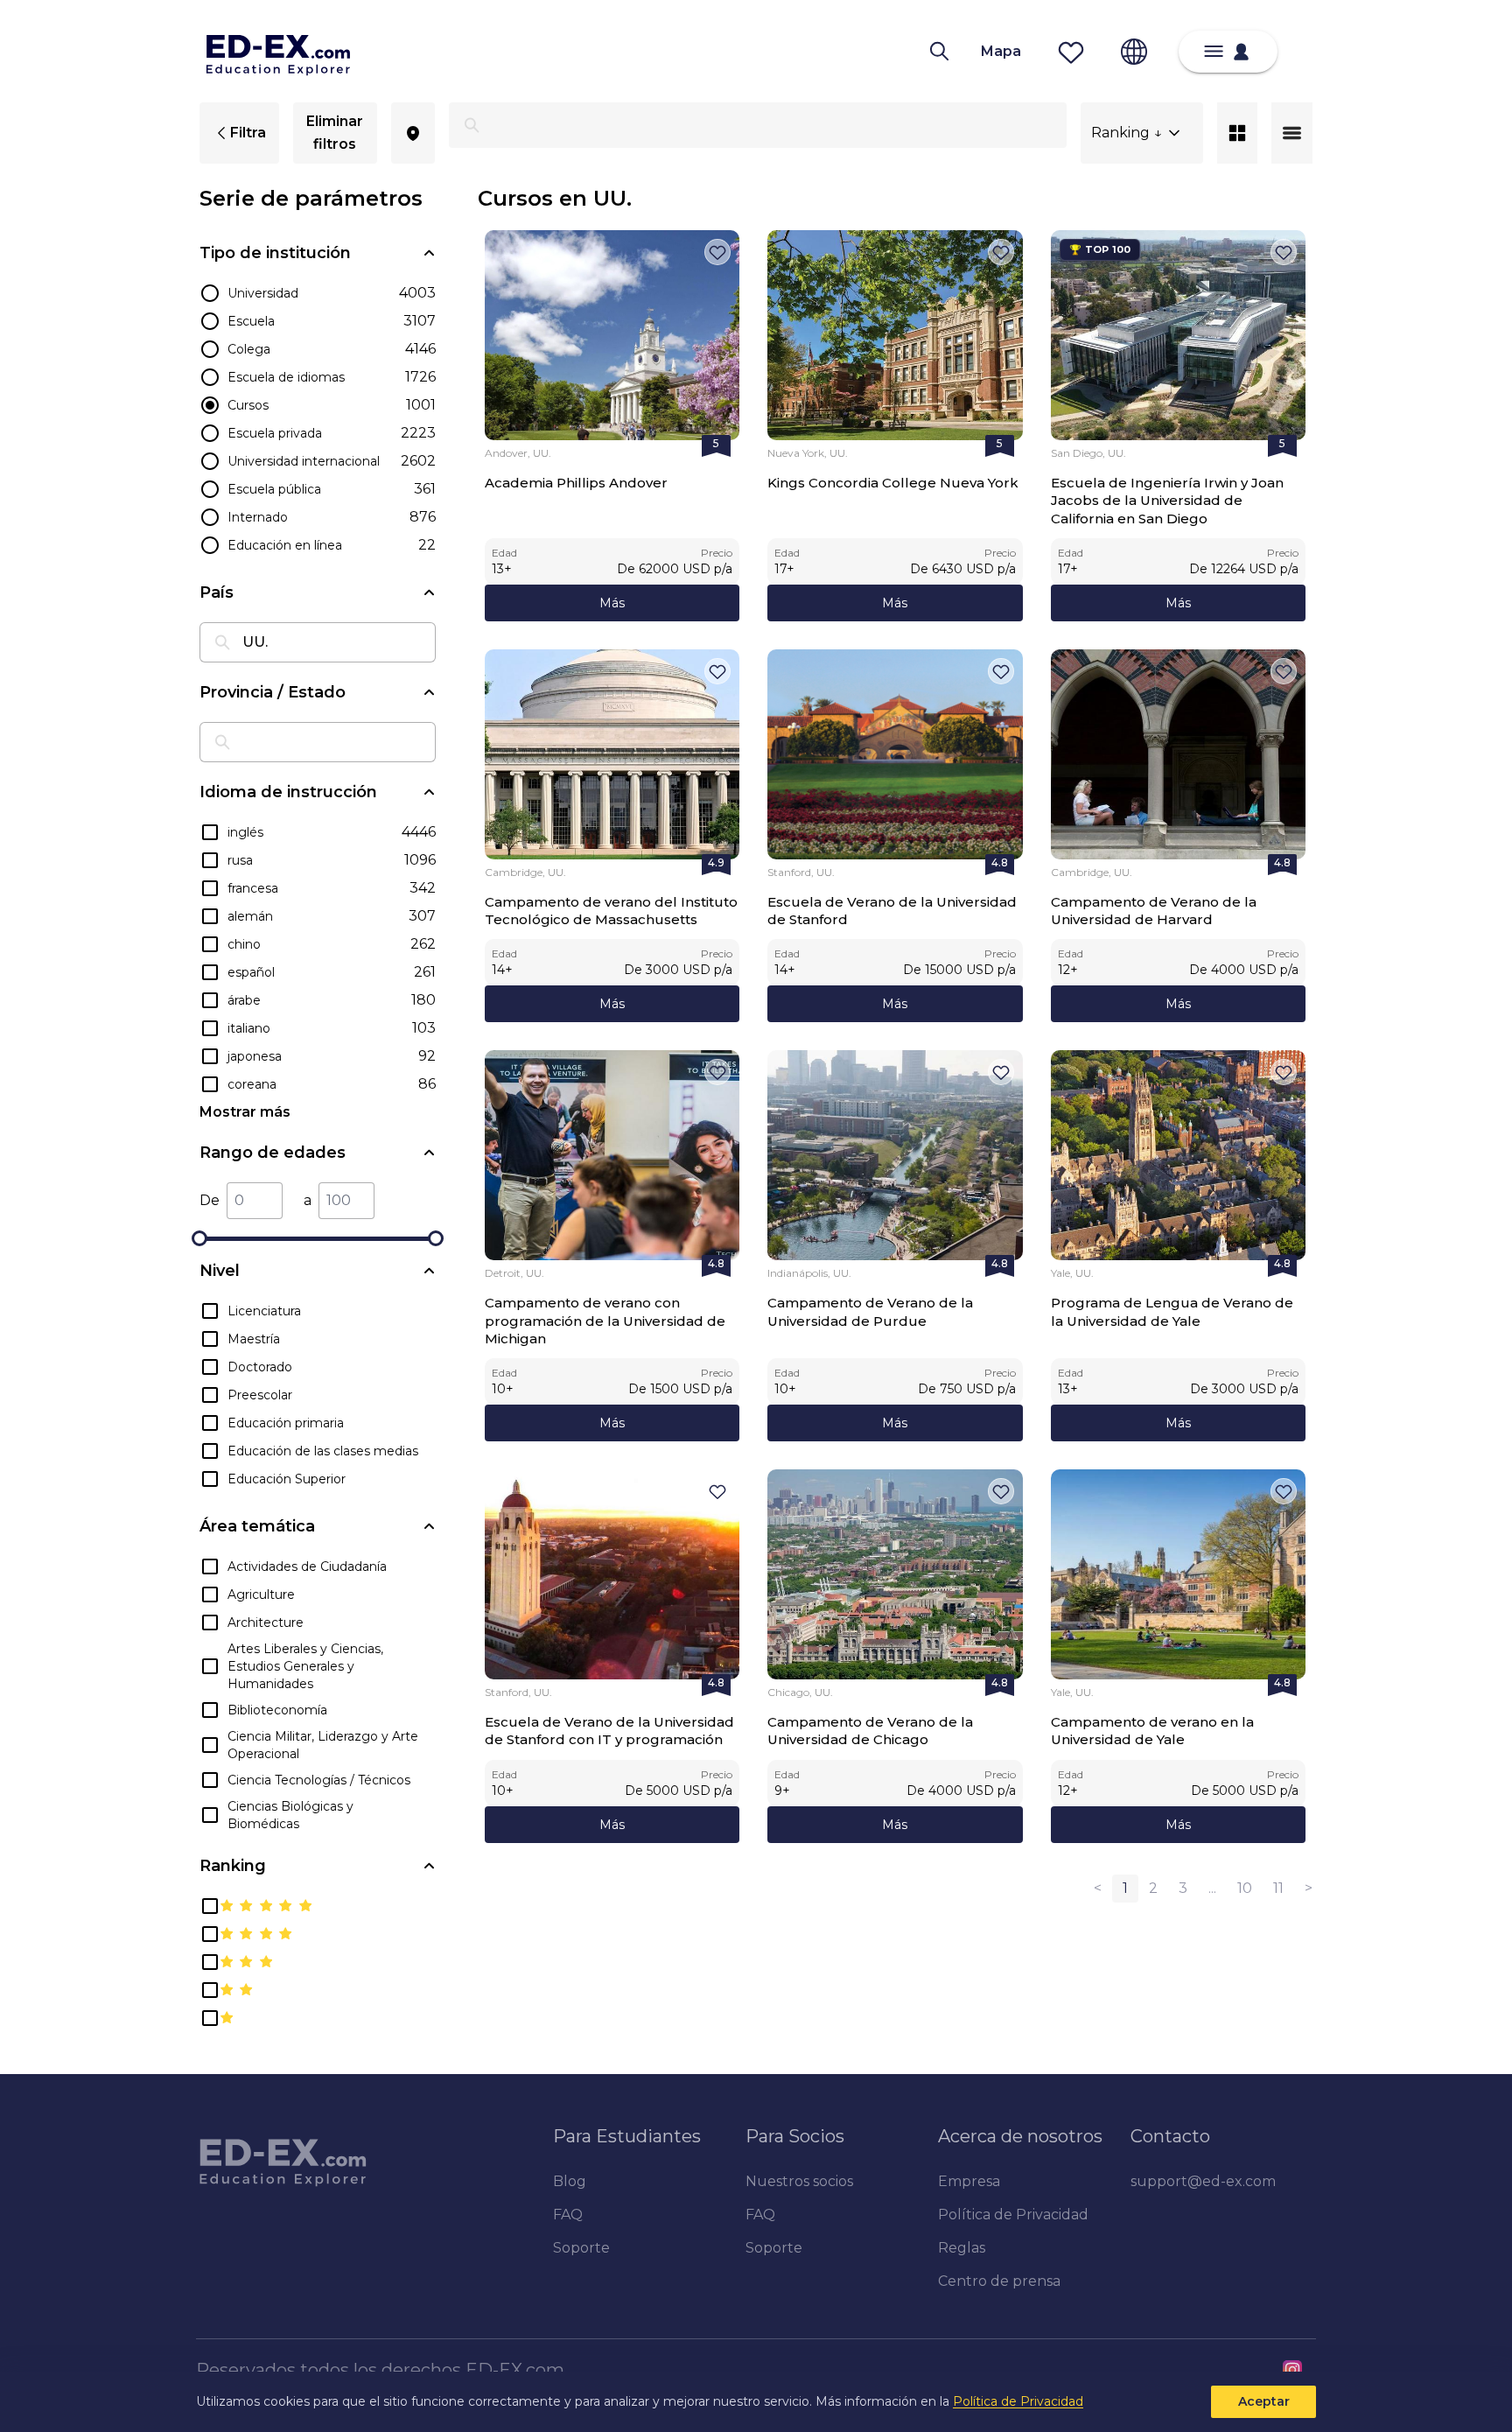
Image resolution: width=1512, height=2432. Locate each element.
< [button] (1098, 1888)
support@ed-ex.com (1203, 2181)
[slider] (199, 1238)
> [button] (1309, 1888)
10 (1245, 1888)
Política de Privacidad (1018, 2401)
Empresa (969, 2181)
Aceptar (1264, 2401)
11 (1278, 1888)
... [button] (1212, 1888)
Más (612, 603)
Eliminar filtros (335, 133)
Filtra (248, 133)
